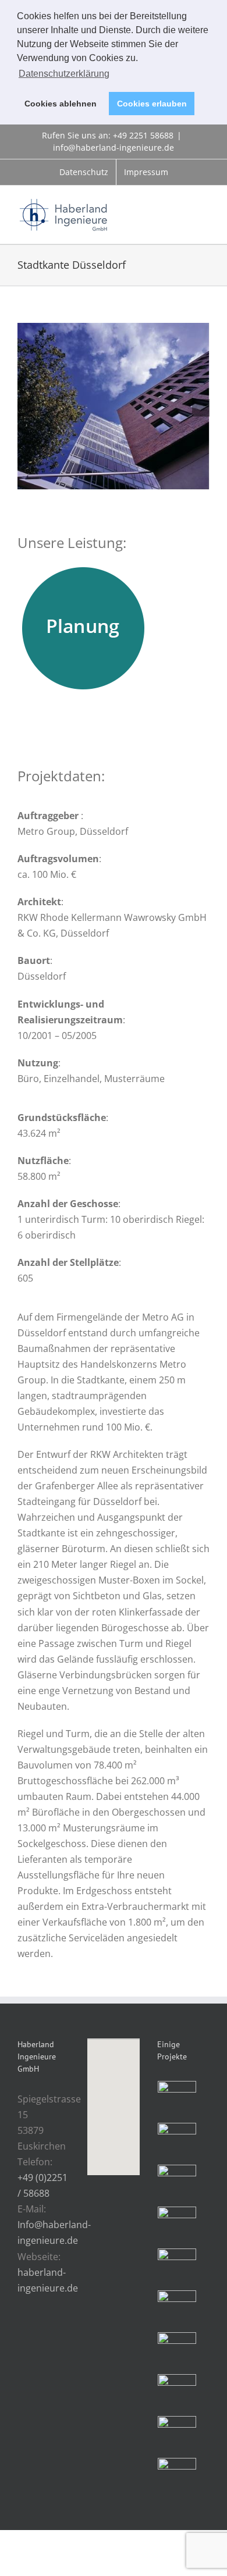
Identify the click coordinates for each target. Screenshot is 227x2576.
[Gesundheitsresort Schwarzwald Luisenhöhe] (177, 2100)
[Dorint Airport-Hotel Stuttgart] (177, 2477)
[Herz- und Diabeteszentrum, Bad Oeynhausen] (177, 2351)
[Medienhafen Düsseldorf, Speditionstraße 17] (177, 2435)
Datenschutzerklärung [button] (64, 74)
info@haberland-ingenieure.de (114, 147)
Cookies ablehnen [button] (61, 104)
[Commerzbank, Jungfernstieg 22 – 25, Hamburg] (177, 2142)
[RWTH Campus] (177, 2393)
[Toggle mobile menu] (205, 206)
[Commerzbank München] (177, 2268)
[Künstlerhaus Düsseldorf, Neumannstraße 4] (177, 2184)
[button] (114, 2100)
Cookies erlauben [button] (152, 104)
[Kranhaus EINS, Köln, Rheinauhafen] (177, 2226)
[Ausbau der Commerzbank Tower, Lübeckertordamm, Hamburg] (177, 2310)
